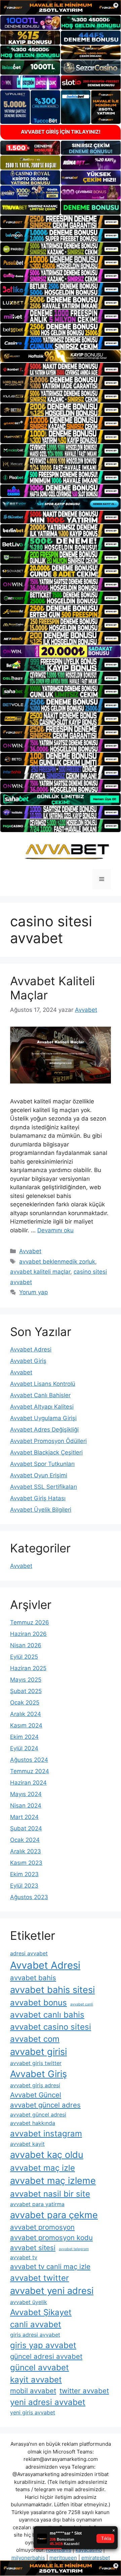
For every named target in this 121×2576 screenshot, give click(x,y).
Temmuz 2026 (30, 1622)
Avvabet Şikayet (41, 2312)
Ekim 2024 (24, 1737)
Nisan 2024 (26, 1806)
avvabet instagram (46, 2134)
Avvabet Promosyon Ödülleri (48, 1441)
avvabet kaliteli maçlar (40, 1272)
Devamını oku (55, 1230)
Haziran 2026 (28, 1634)
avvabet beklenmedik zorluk (57, 1262)
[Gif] (61, 356)
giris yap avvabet (43, 2345)
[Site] (61, 222)
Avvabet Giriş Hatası (38, 1498)
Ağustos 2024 (29, 1760)
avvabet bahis (33, 1978)
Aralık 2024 (26, 1714)
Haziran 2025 (28, 1668)
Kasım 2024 (26, 1725)
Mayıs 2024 (26, 1794)
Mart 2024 (24, 1817)
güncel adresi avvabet (46, 2356)
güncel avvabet (39, 2367)
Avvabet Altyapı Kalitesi (42, 1407)
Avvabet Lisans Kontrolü (43, 1384)
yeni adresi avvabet (48, 2402)
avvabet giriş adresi (35, 2085)
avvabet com (35, 2039)
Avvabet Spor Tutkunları (42, 1464)
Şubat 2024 (26, 1828)
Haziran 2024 (28, 1783)
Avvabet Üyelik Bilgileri (41, 1510)
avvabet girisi (38, 2052)
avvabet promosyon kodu (51, 2238)
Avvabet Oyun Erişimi (39, 1475)
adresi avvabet (29, 1953)
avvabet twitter (39, 2278)
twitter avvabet (84, 2391)
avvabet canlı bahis (47, 2015)
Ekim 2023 (24, 1874)
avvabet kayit (27, 2144)
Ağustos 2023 (29, 1897)
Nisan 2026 (26, 1645)
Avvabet (30, 1251)
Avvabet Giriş (28, 1361)
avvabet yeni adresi (52, 2291)
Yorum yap (33, 1292)
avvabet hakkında (33, 2123)
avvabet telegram (74, 2249)
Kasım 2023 (26, 1863)
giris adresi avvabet (35, 2335)
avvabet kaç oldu (47, 2155)
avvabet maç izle (43, 2168)
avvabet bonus (38, 2003)
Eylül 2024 (24, 1748)
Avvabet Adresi (31, 1349)
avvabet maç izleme (53, 2181)
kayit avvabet (36, 2380)
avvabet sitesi (33, 2248)
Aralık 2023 (26, 1851)
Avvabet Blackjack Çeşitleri (46, 1452)
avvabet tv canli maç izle (50, 2266)
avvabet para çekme (54, 2215)
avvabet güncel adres (45, 2105)
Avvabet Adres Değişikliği (44, 1430)
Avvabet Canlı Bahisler (40, 1395)
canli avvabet (36, 2324)
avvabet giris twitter (36, 2063)
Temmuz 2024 (30, 1771)
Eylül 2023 (24, 1886)
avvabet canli (82, 2004)
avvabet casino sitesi (51, 2027)
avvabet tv (24, 2257)
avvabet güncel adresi (38, 2115)
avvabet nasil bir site (50, 2194)
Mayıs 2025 (26, 1680)
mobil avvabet (33, 2391)
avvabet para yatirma (37, 2204)
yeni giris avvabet (33, 2412)
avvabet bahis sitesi (52, 1990)
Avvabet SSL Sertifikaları (44, 1487)
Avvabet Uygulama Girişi (43, 1418)
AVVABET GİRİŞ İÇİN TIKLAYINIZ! (61, 132)
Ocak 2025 (25, 1703)
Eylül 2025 (24, 1657)
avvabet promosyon (42, 2227)
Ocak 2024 (25, 1840)
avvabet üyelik (29, 2302)
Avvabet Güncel (36, 2095)
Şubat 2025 (26, 1691)
